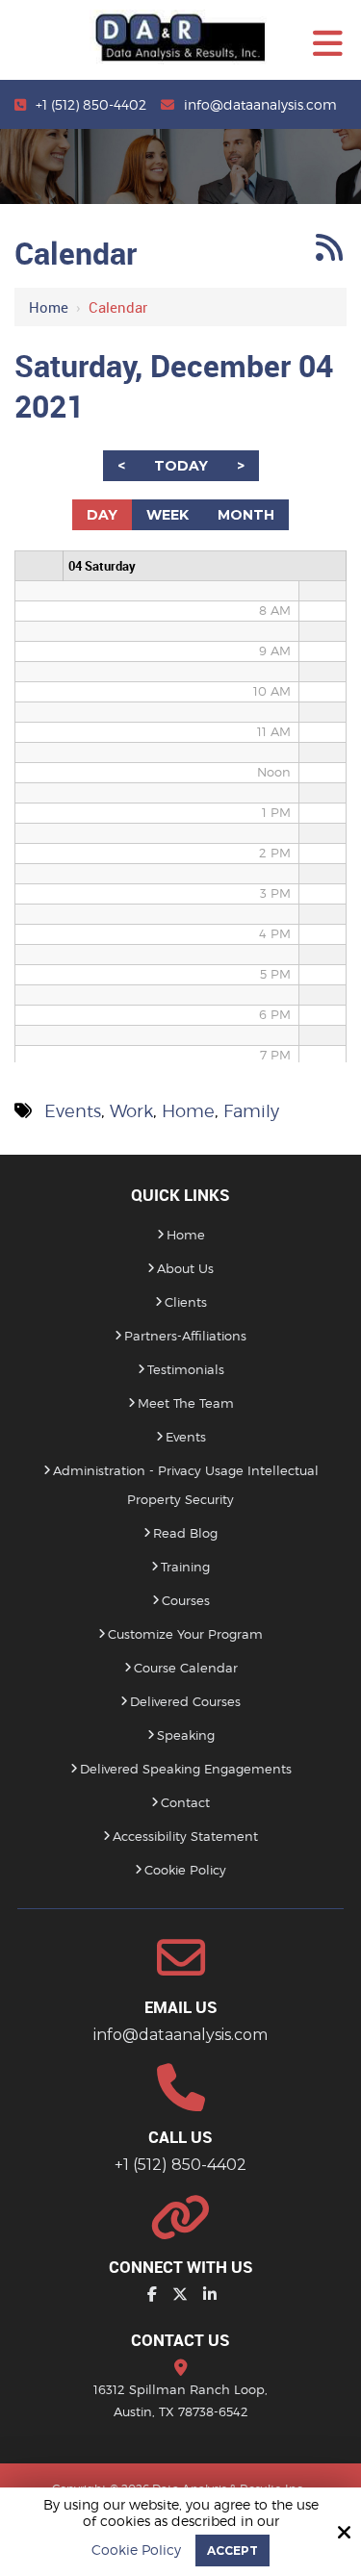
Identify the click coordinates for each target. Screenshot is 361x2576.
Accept (232, 2550)
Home (49, 307)
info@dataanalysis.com (260, 104)
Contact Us (180, 2340)
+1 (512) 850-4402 (91, 104)
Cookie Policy (136, 2550)
